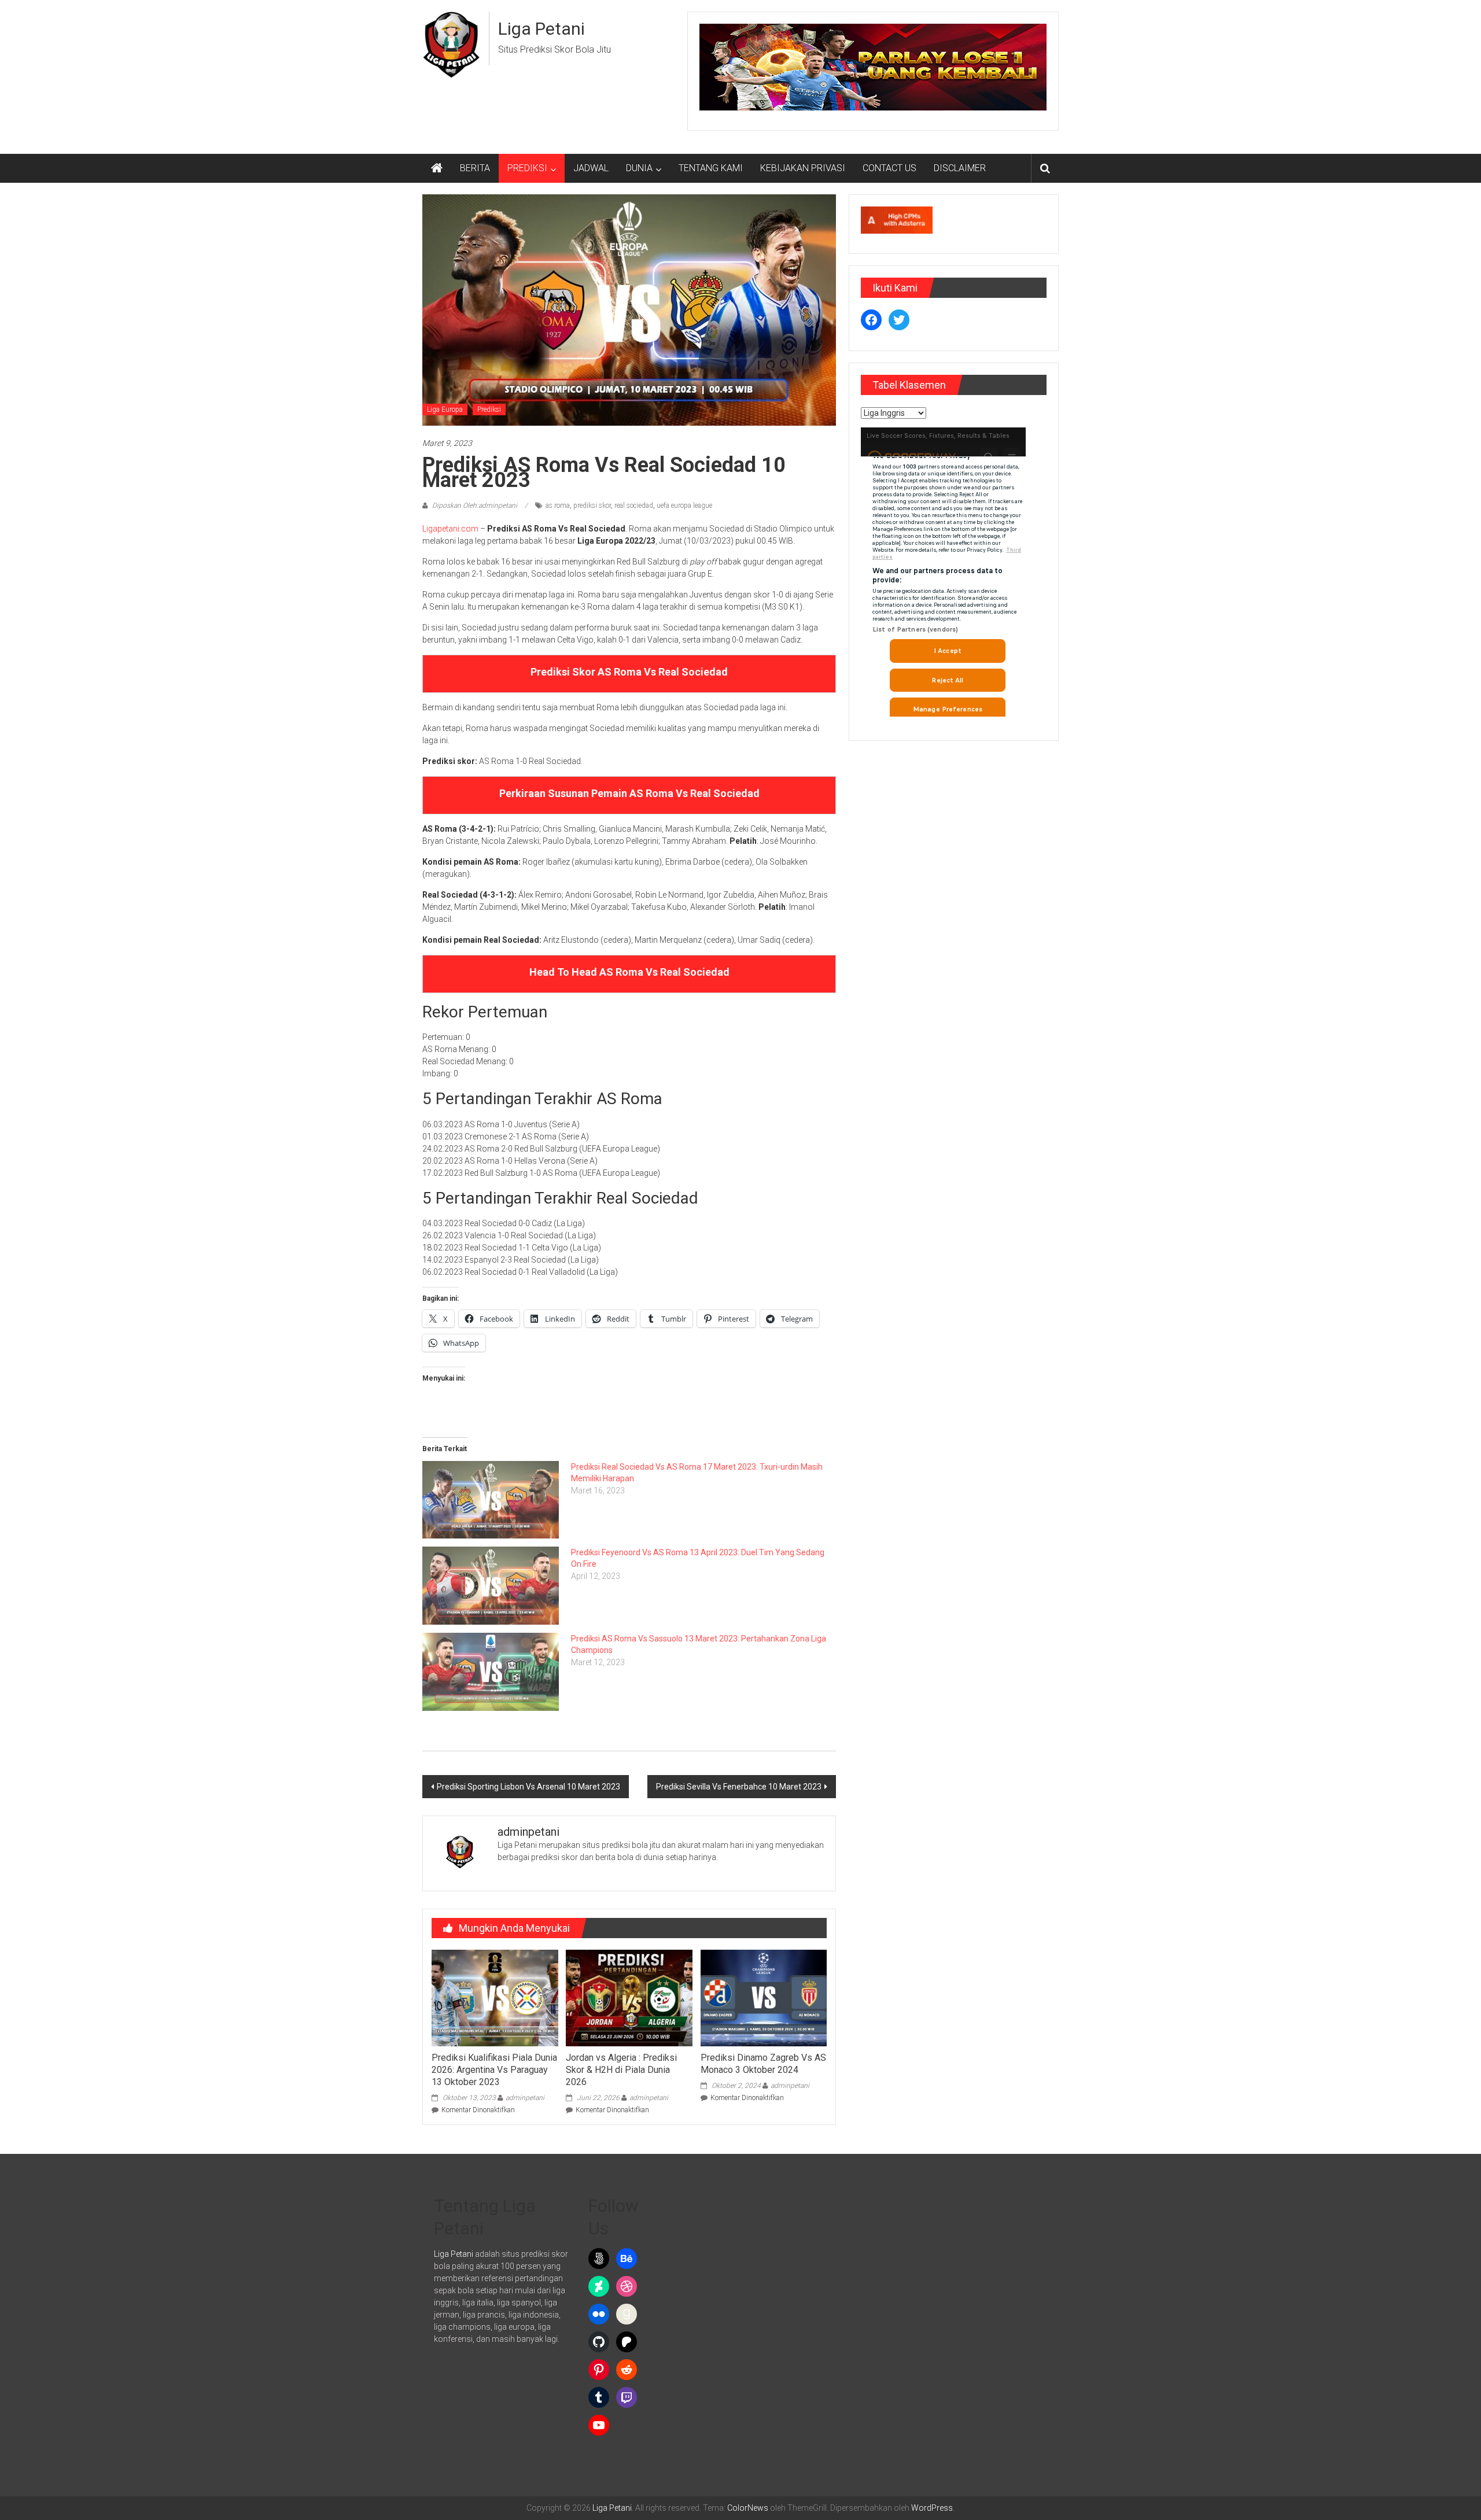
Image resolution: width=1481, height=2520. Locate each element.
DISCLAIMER (960, 168)
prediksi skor (592, 506)
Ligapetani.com (450, 529)
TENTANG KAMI (711, 168)
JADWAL (591, 168)
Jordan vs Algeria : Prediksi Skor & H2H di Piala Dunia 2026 (621, 2070)
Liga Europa (445, 409)
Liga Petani (541, 29)
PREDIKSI (527, 168)
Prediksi (489, 409)
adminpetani (525, 2098)
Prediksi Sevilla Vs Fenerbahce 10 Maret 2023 (739, 1787)
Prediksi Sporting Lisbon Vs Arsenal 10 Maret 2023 (528, 1787)
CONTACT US (889, 168)
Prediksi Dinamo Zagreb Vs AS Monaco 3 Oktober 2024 (763, 2064)
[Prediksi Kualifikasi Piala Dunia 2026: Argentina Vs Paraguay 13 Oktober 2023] (495, 1997)
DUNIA (639, 168)
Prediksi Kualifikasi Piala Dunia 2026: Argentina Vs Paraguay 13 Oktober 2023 (494, 2070)
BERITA (475, 168)
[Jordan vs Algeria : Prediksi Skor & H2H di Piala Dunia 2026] (629, 1997)
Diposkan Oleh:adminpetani (475, 506)
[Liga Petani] (437, 168)
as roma (558, 506)
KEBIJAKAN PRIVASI (803, 168)
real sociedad (634, 506)
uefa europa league (684, 506)
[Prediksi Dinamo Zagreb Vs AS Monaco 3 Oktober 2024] (764, 1997)
